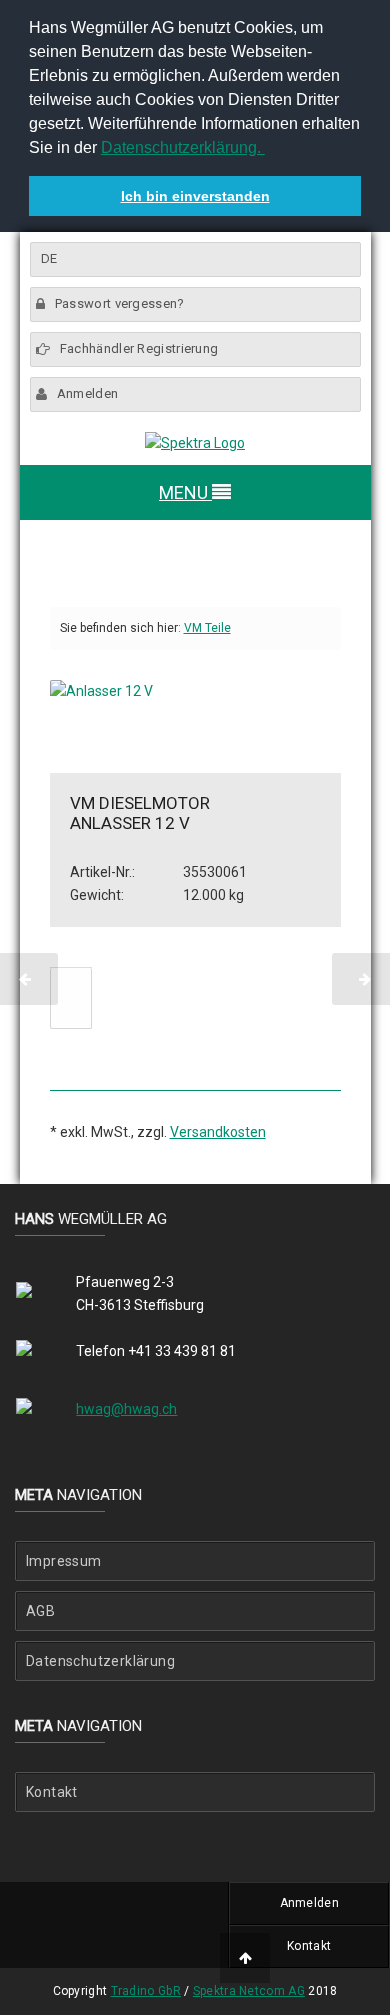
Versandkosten (218, 1132)
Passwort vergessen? (120, 303)
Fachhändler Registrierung (139, 348)
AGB (40, 1611)
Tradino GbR (146, 1991)
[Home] (195, 443)
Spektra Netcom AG (249, 1991)
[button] (268, 150)
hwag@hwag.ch (126, 1409)
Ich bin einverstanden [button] (195, 196)
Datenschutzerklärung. (183, 147)
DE (49, 258)
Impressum (64, 1561)
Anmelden (87, 393)
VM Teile (207, 628)
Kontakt (52, 1792)
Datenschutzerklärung (100, 1661)
